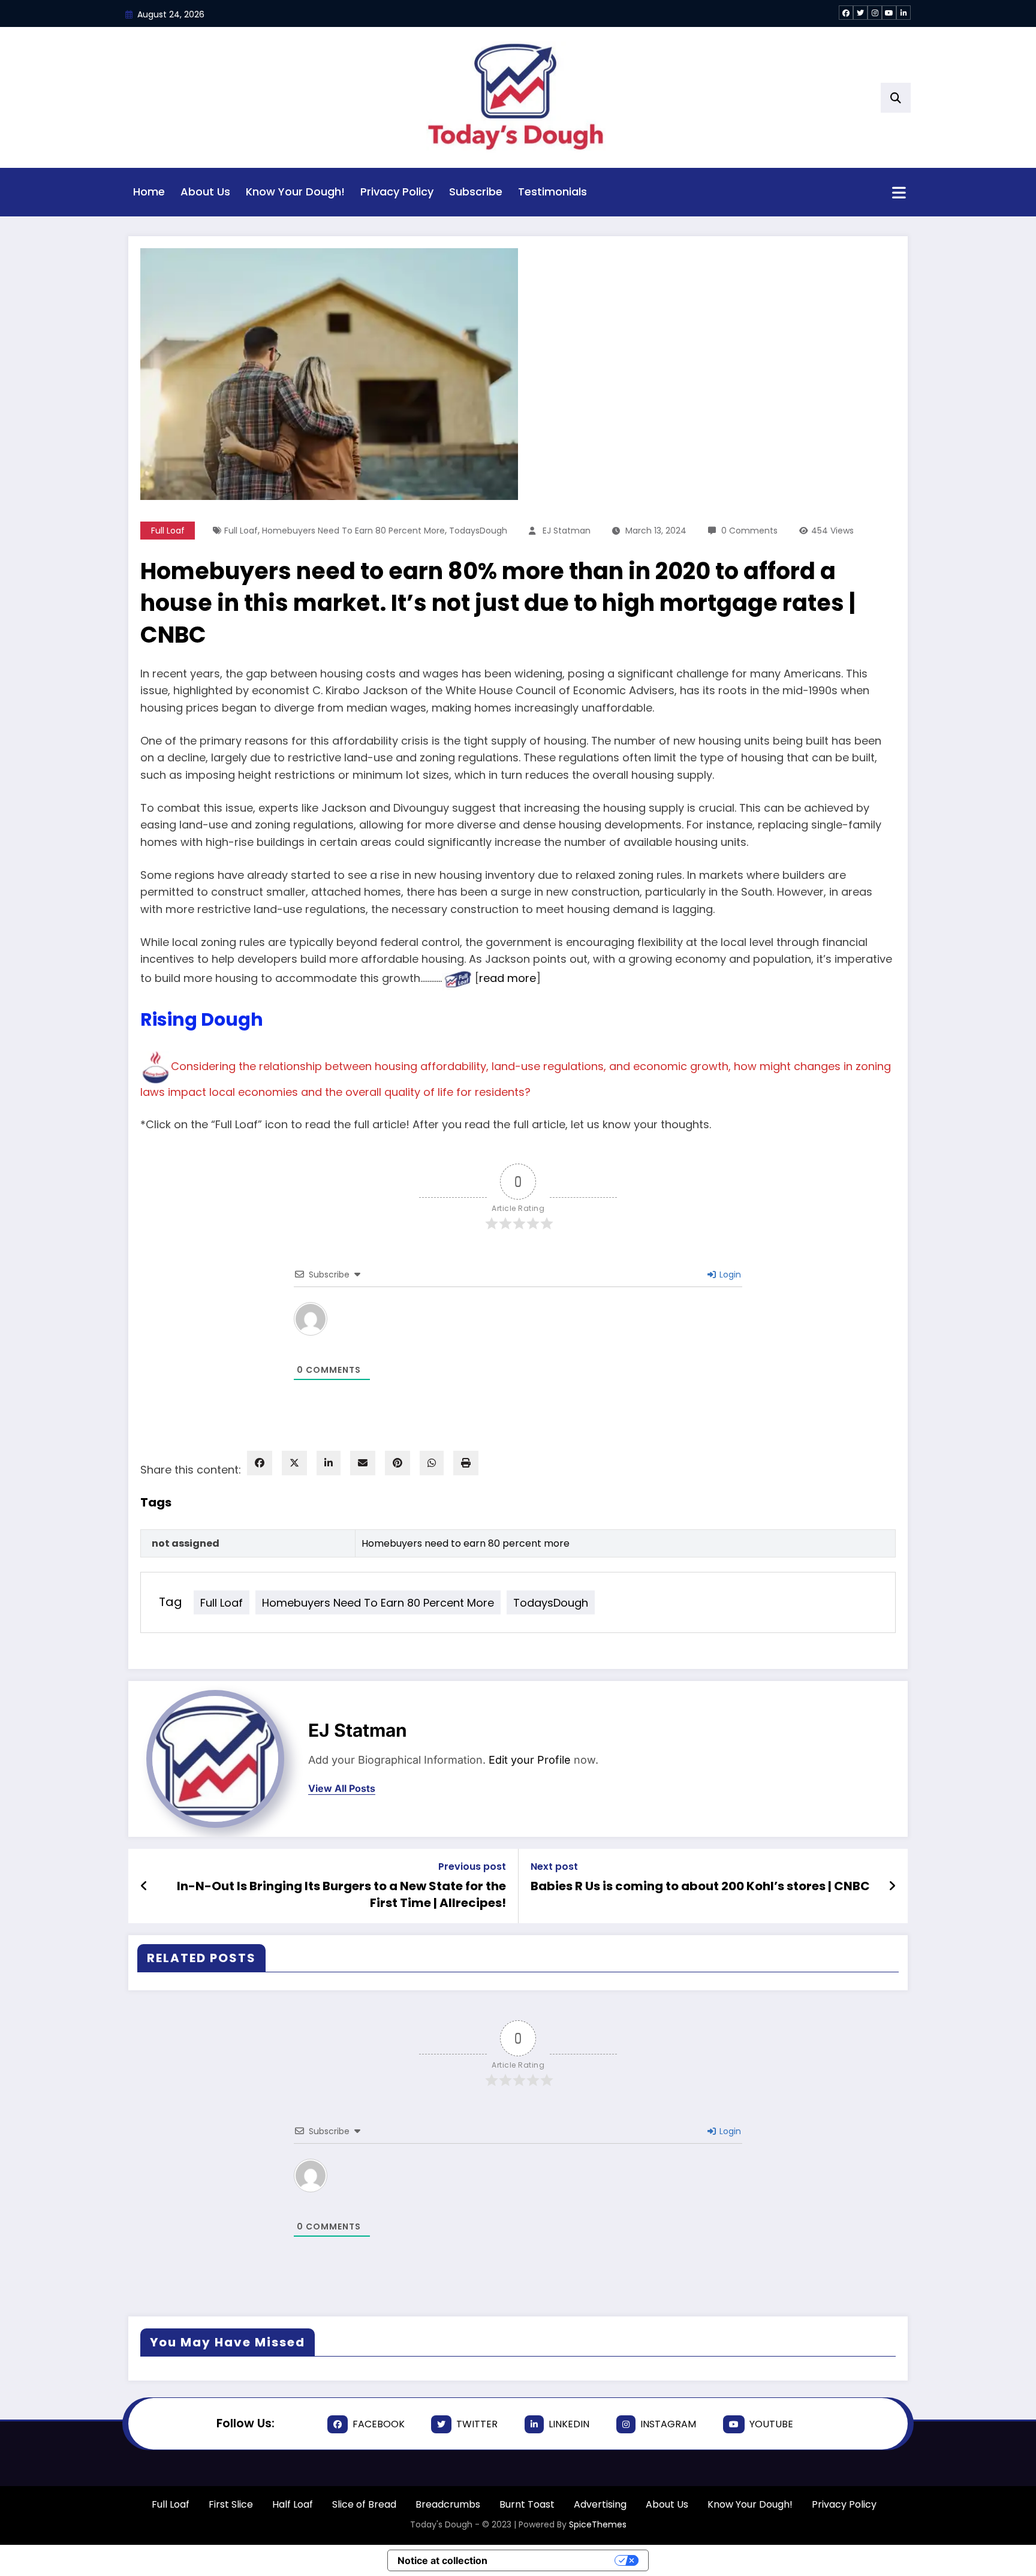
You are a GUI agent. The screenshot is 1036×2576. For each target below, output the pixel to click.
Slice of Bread (364, 2504)
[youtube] (889, 13)
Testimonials (552, 192)
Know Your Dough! (295, 192)
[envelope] (363, 1463)
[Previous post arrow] (144, 1886)
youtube (771, 2424)
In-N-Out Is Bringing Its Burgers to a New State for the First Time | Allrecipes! (341, 1894)
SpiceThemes (598, 2524)
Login (729, 1275)
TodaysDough (478, 531)
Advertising (600, 2504)
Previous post (472, 1867)
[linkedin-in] (904, 13)
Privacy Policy (397, 192)
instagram (668, 2424)
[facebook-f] (846, 13)
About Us (205, 192)
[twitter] (860, 13)
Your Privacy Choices (557, 2560)
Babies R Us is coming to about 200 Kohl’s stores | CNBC (700, 1886)
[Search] (896, 98)
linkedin (569, 2424)
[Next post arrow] (892, 1886)
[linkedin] (329, 1463)
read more (508, 979)
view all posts (342, 1789)
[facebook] (260, 1463)
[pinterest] (397, 1463)
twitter (477, 2424)
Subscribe (476, 192)
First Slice (231, 2504)
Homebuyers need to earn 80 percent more (353, 531)
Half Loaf (293, 2504)
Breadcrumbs (448, 2504)
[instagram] (875, 13)
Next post (554, 1867)
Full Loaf (168, 531)
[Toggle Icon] (899, 194)
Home (149, 192)
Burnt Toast (527, 2504)
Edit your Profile (530, 1760)
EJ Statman (567, 531)
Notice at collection (442, 2560)
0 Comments (749, 531)
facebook (379, 2424)
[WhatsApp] (432, 1463)
